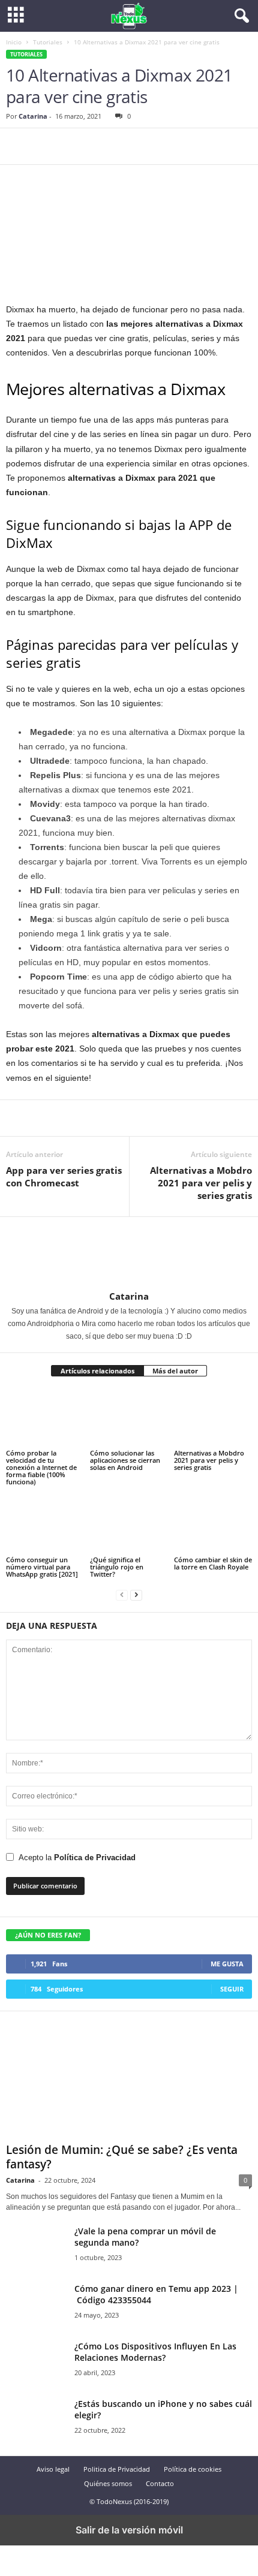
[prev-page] (122, 1594)
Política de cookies (193, 2469)
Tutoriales (48, 42)
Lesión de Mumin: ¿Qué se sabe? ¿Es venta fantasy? (122, 2157)
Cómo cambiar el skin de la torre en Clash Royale (213, 1563)
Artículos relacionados (97, 1371)
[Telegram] (73, 146)
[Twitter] (46, 146)
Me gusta (227, 1964)
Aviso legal (53, 2469)
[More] (129, 146)
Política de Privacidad (95, 1858)
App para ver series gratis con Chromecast (64, 1176)
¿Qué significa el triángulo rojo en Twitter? (117, 1567)
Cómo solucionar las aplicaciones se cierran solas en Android (125, 1460)
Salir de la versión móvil (129, 2530)
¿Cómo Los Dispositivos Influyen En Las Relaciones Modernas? (155, 2352)
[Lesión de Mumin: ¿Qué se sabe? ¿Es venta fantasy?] (129, 2080)
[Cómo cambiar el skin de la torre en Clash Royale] (213, 1525)
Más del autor (175, 1371)
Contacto (160, 2483)
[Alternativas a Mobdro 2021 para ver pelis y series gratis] (213, 1418)
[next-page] (136, 1594)
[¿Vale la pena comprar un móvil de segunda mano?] (36, 2248)
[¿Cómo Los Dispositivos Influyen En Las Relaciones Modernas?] (36, 2363)
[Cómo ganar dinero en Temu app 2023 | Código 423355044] (36, 2305)
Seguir (232, 1989)
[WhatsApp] (101, 146)
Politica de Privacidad (117, 2469)
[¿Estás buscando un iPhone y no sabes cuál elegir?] (36, 2420)
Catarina (33, 116)
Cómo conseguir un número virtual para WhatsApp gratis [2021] (42, 1567)
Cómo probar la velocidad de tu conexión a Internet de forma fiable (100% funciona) (41, 1467)
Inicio (14, 42)
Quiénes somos (108, 2483)
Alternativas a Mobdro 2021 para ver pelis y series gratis (201, 1183)
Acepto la (77, 1858)
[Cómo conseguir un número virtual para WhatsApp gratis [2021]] (45, 1525)
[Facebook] (18, 146)
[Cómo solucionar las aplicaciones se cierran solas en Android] (129, 1418)
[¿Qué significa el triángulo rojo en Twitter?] (129, 1525)
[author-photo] (35, 1284)
